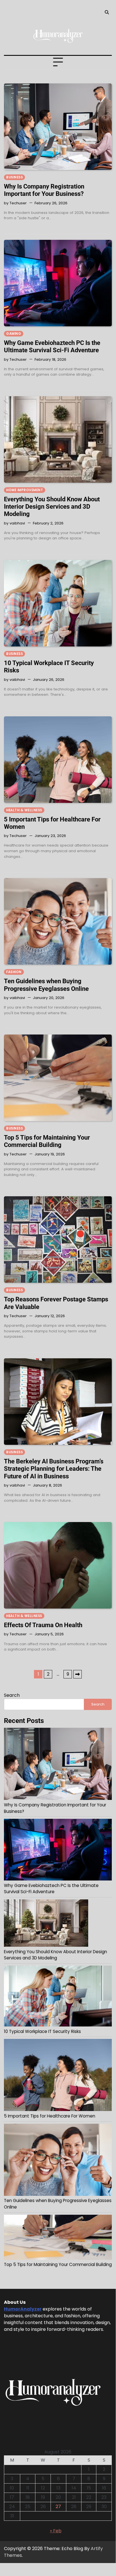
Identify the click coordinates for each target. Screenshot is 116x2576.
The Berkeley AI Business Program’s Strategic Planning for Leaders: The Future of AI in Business (54, 1469)
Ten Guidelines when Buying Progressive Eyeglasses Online (46, 985)
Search (12, 1695)
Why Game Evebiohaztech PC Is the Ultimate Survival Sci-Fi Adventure (52, 346)
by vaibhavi (14, 523)
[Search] (107, 12)
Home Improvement (25, 490)
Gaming (14, 334)
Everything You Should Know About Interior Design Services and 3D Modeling (52, 507)
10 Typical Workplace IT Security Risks (42, 2031)
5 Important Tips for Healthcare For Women (50, 2116)
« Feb (56, 2531)
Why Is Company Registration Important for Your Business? (44, 190)
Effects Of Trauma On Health (43, 1625)
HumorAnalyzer (23, 2309)
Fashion (14, 972)
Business (14, 177)
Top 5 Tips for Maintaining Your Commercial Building (47, 1141)
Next (78, 1674)
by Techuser (15, 203)
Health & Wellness (24, 810)
